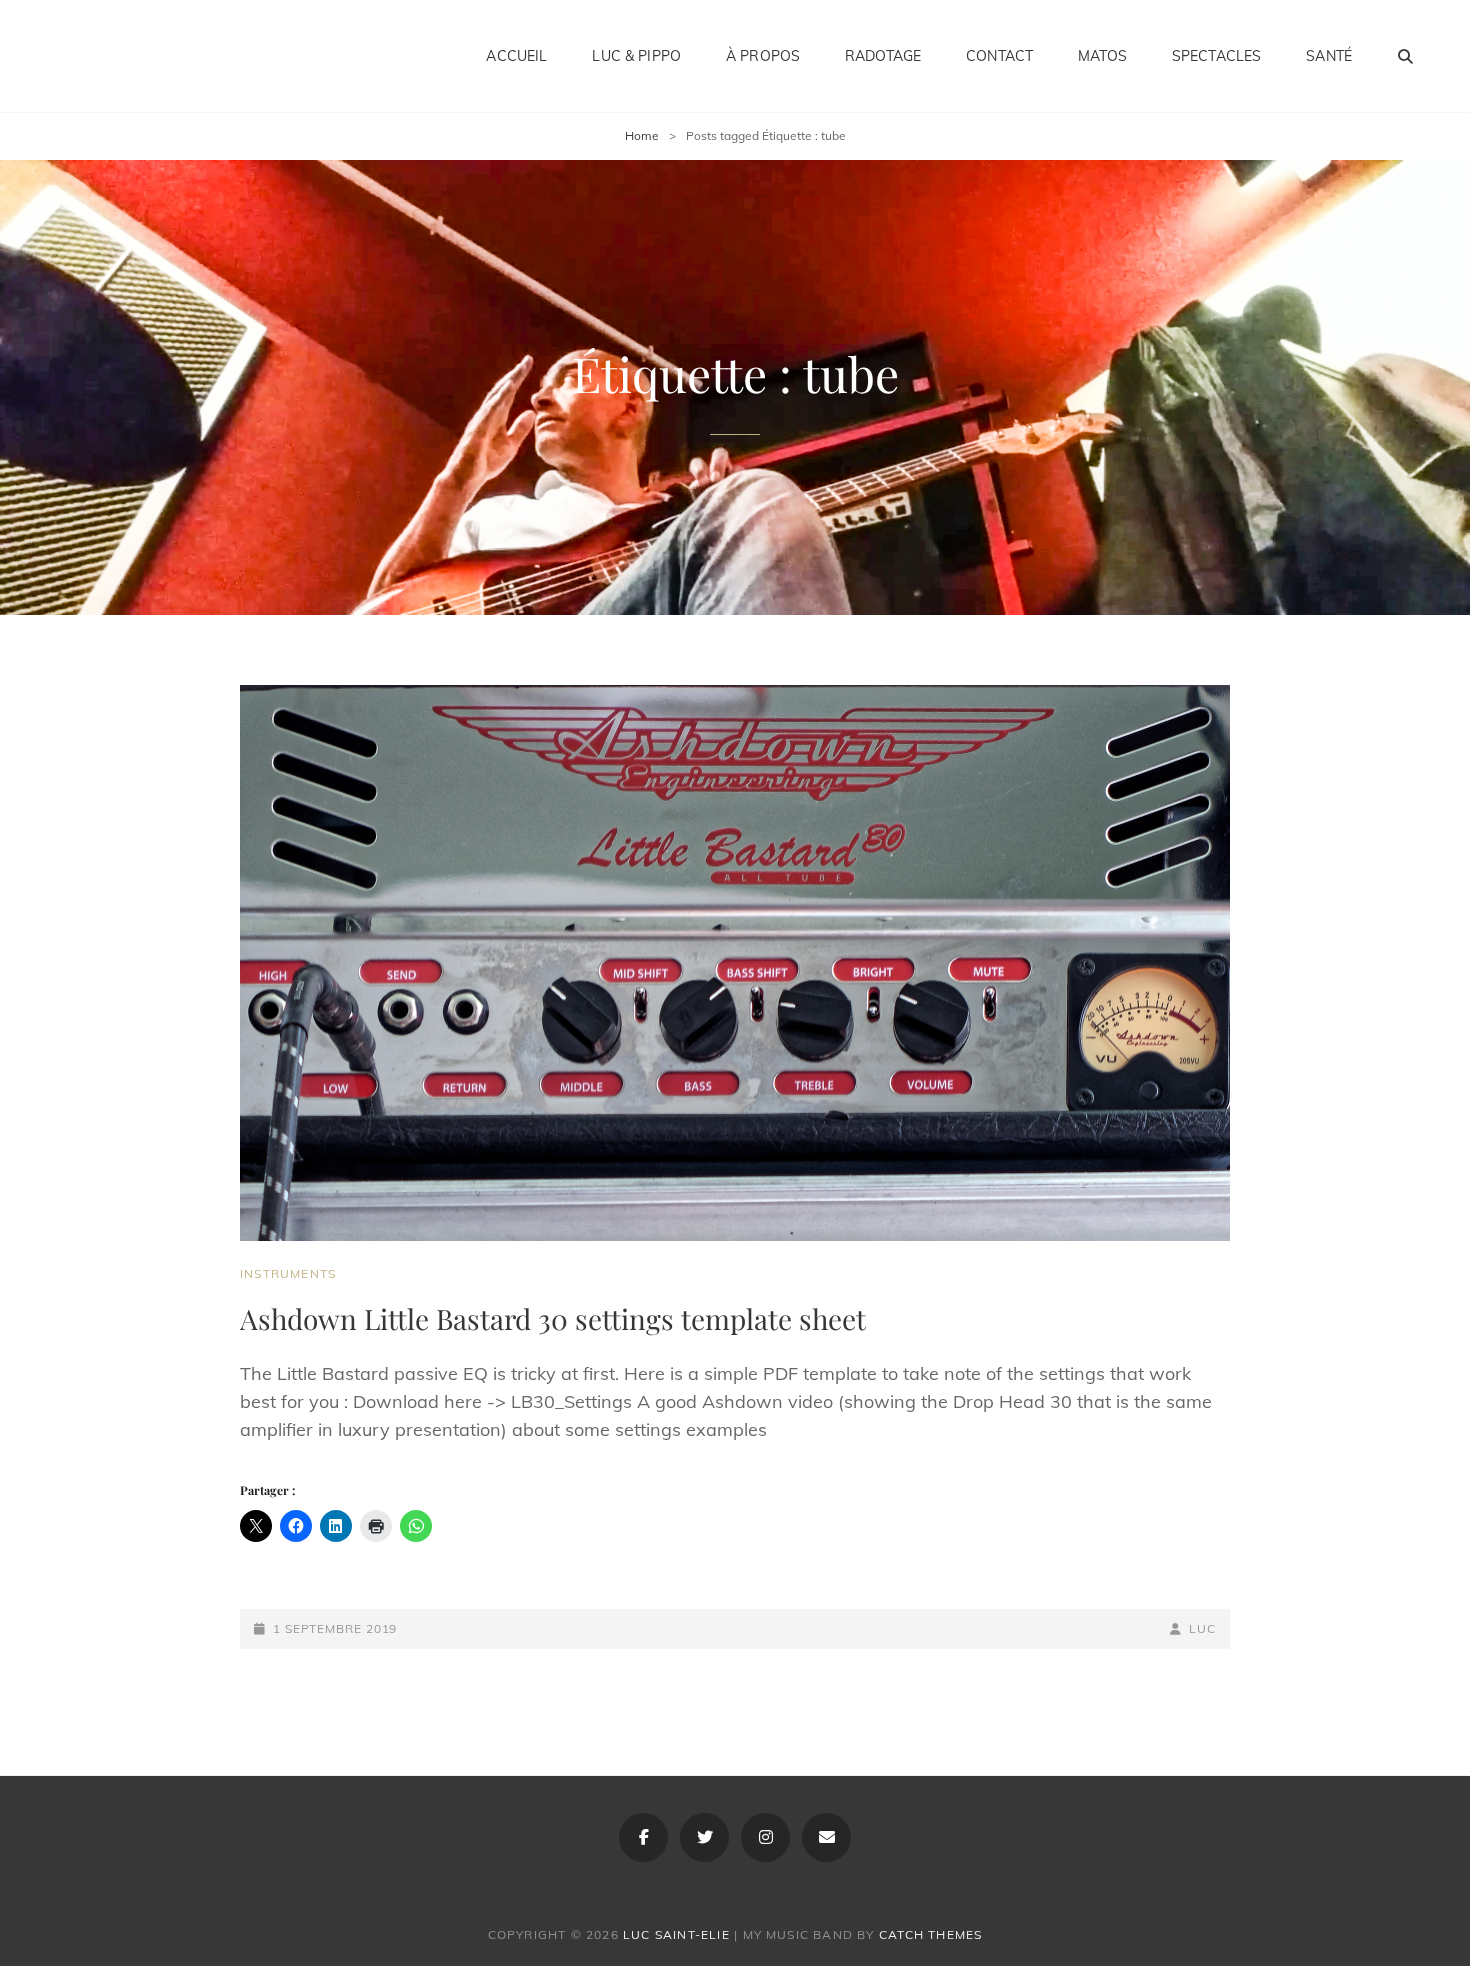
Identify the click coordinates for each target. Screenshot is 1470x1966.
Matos (1102, 56)
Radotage (883, 56)
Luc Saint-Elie (676, 1934)
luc (1202, 1628)
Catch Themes (930, 1934)
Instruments (288, 1273)
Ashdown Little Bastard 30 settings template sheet (553, 1318)
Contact (999, 56)
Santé (1329, 56)
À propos (763, 56)
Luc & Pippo (636, 56)
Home (642, 135)
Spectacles (1216, 56)
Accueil (516, 56)
